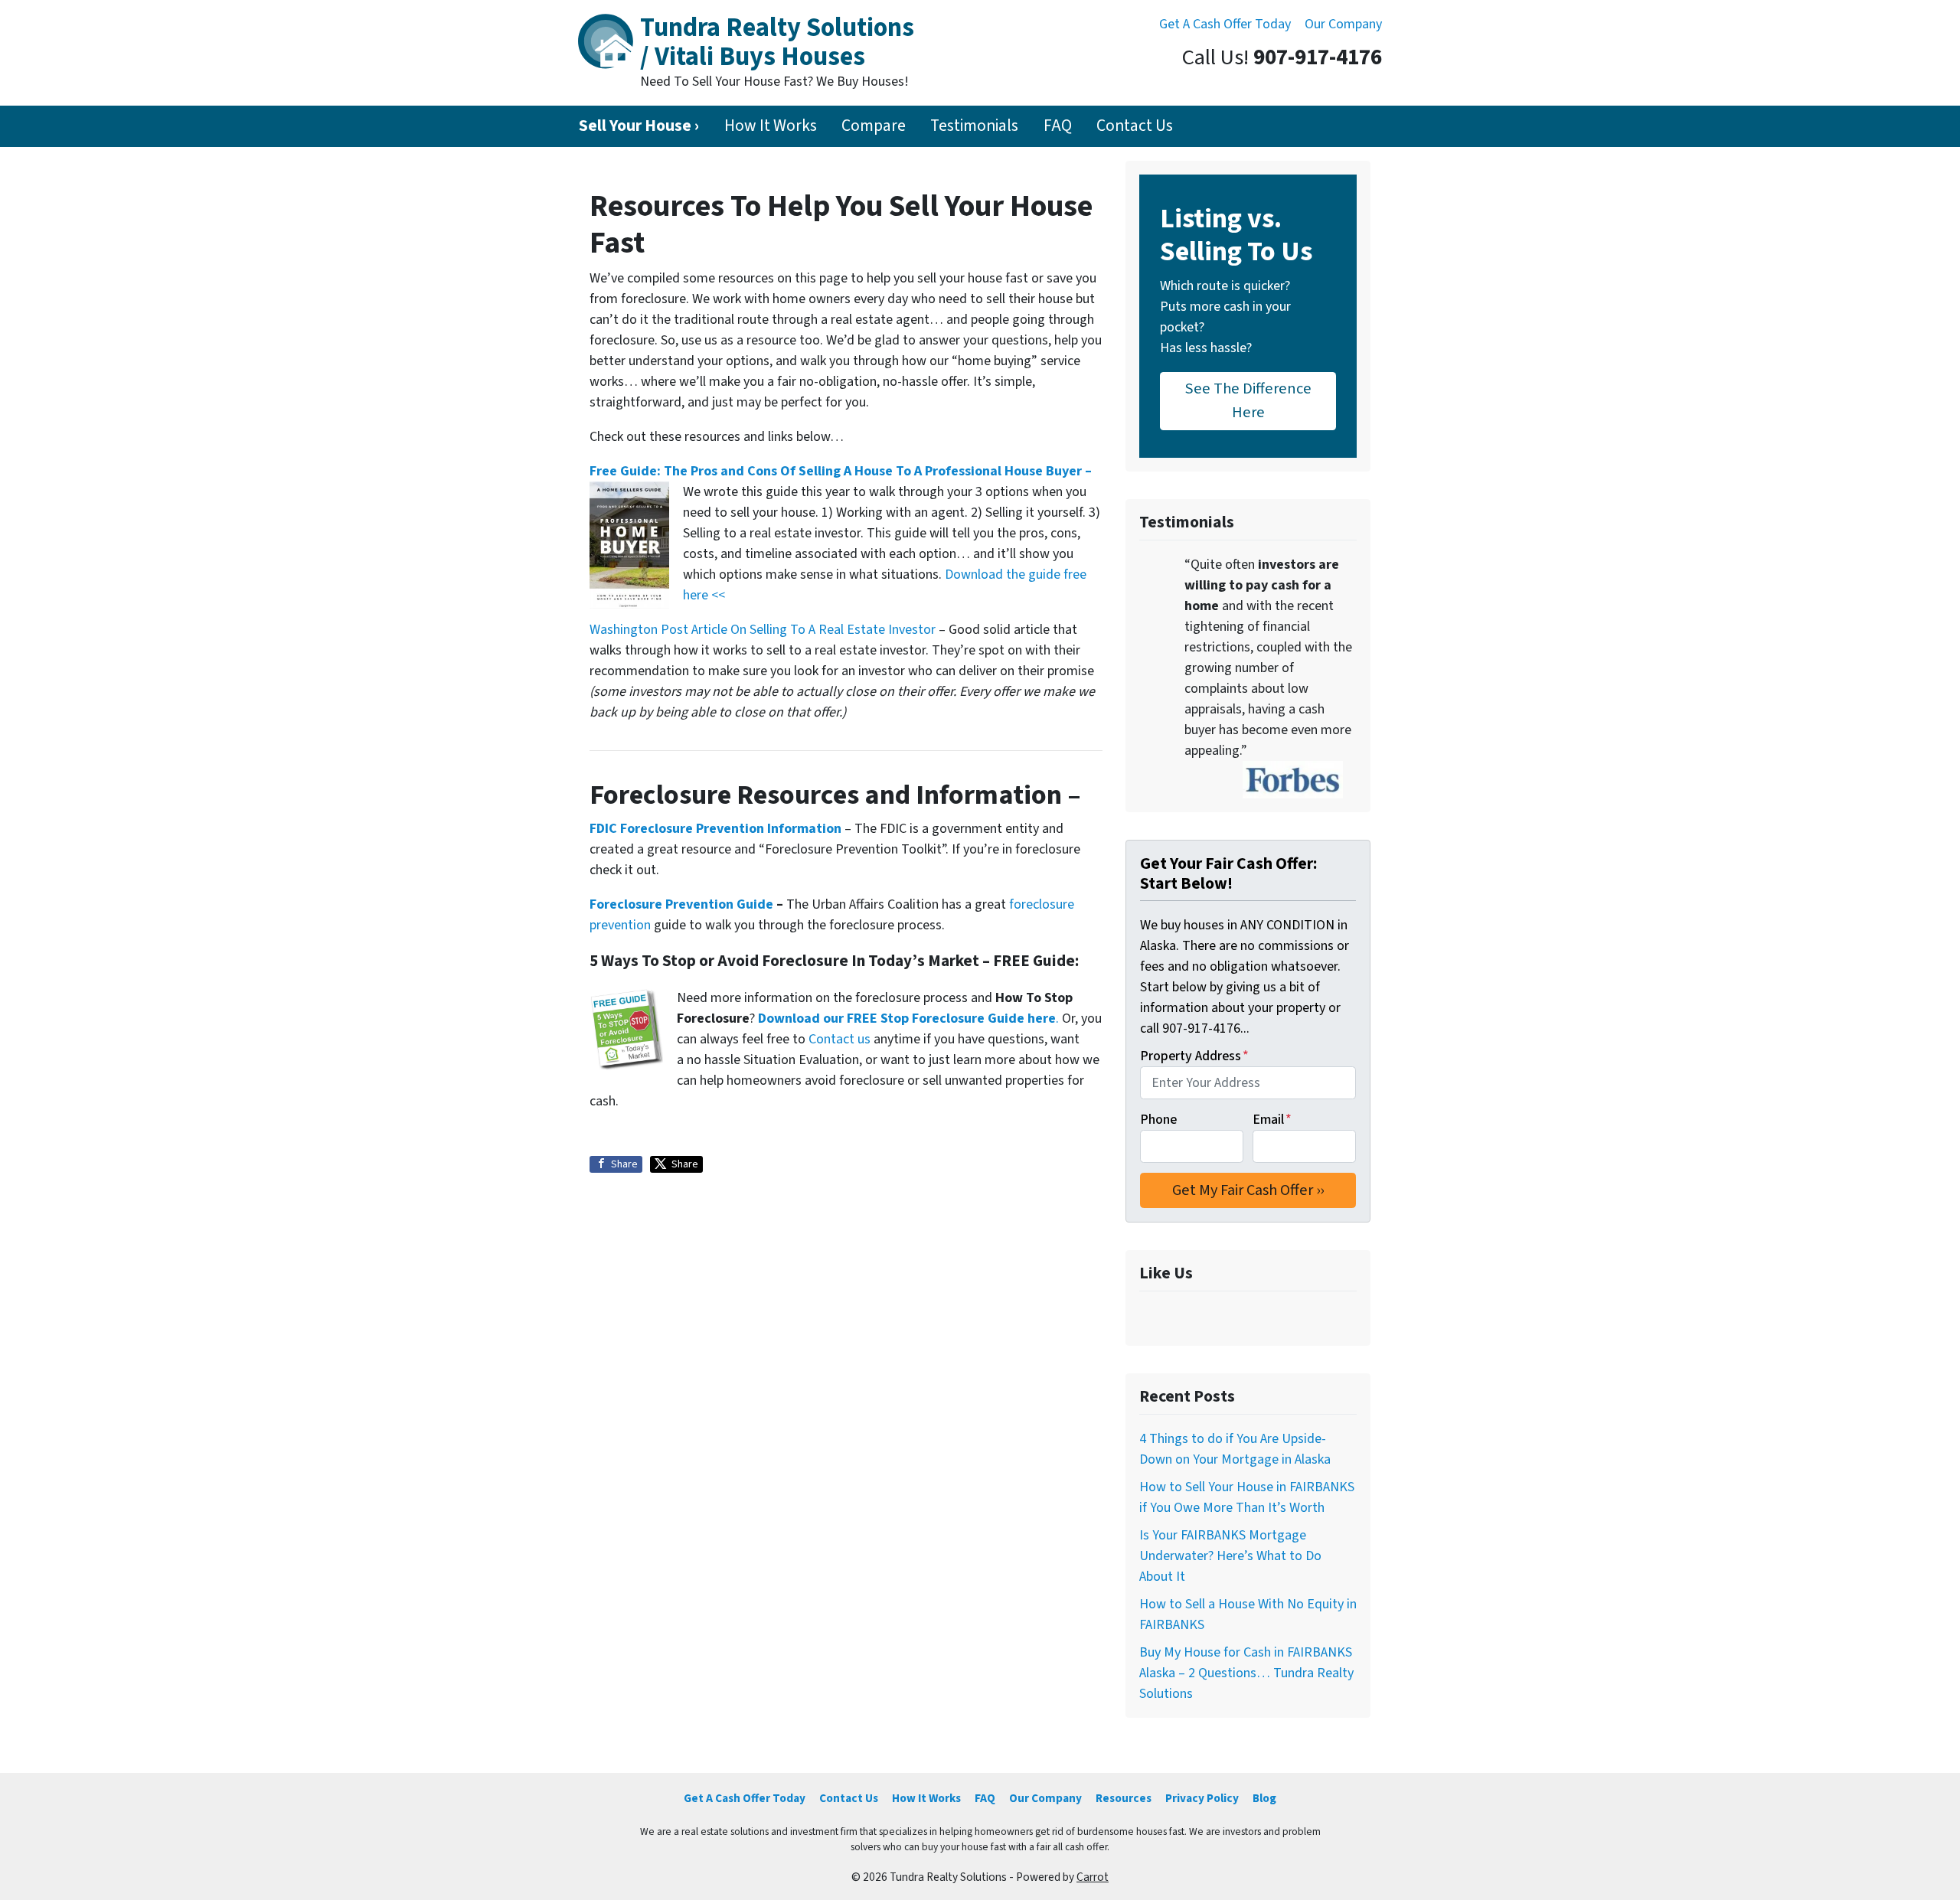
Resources (1124, 1798)
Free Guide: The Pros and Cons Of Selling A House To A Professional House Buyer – (841, 471)
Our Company (1343, 24)
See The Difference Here (1248, 400)
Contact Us (1135, 126)
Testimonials (974, 126)
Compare (874, 126)
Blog (1264, 1798)
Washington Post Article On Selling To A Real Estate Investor (764, 630)
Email (1272, 1120)
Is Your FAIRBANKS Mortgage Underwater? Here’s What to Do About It (1230, 1556)
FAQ (1058, 126)
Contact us (840, 1039)
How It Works (771, 126)
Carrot (1093, 1877)
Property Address (1194, 1056)
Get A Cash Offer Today (1225, 24)
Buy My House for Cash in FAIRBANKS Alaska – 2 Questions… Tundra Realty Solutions (1246, 1673)
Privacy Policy (1202, 1798)
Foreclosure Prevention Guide (681, 904)
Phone (1158, 1120)
